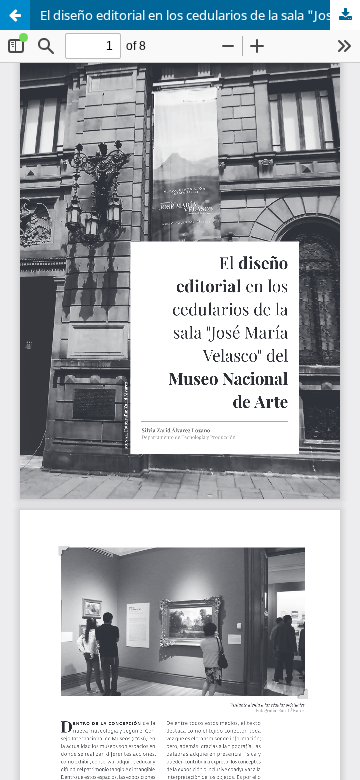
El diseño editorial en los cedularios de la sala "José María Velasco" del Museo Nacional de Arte (200, 15)
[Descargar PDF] (345, 15)
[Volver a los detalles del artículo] (15, 15)
